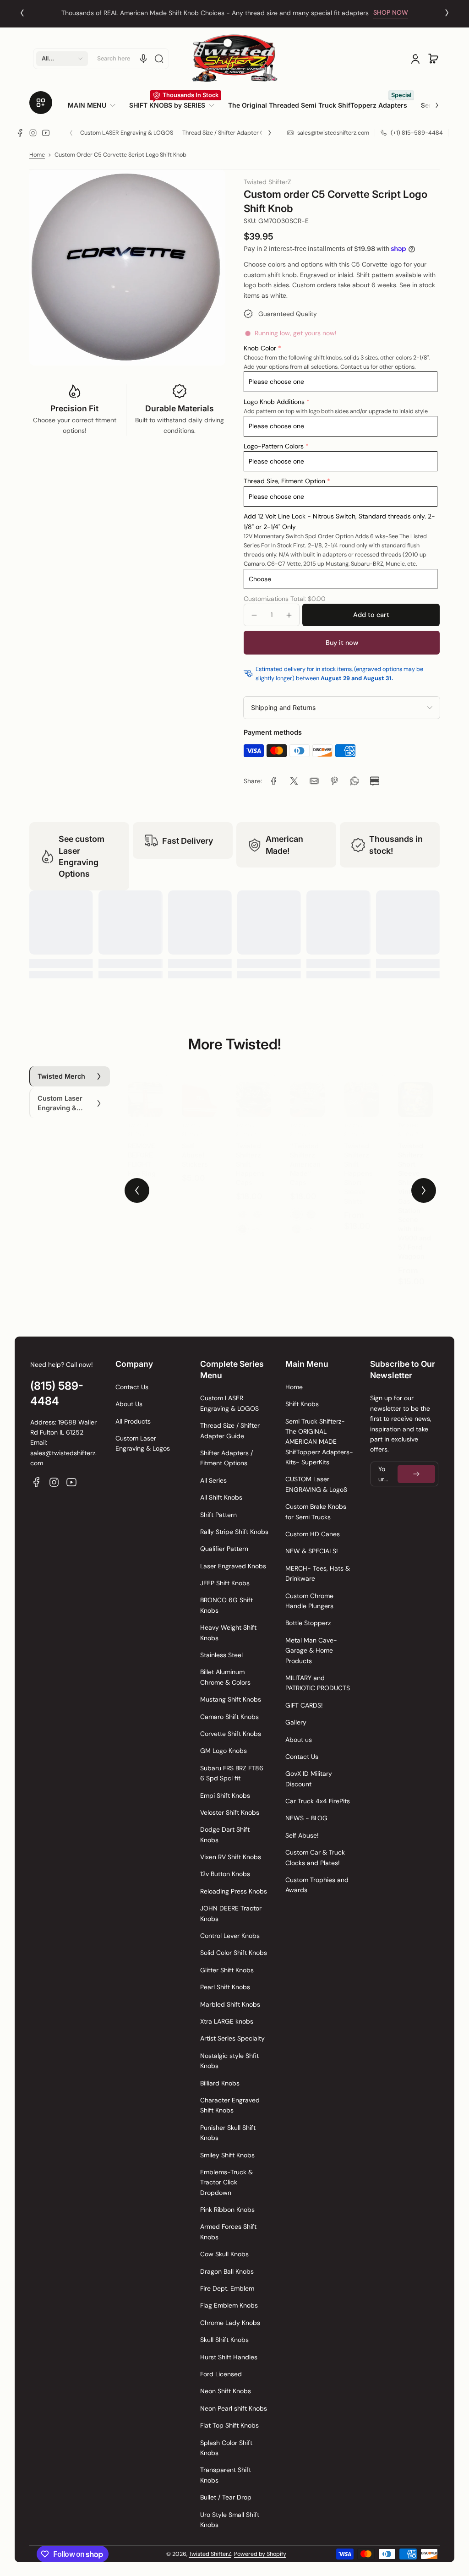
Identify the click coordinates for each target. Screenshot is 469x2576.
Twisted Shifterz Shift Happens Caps (250, 1155)
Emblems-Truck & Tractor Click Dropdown (226, 2182)
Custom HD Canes (313, 1534)
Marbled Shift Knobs (230, 2004)
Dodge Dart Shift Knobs (225, 1834)
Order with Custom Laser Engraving (221, 13)
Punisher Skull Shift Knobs (228, 2133)
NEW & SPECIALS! (312, 1551)
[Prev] (22, 13)
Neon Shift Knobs (226, 2391)
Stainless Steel (221, 1655)
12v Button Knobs (225, 1874)
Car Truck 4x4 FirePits (318, 1801)
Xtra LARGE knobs (227, 2021)
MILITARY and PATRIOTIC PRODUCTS (318, 1683)
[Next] (447, 13)
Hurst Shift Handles (229, 2357)
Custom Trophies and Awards (317, 1885)
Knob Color (260, 348)
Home (37, 155)
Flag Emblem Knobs (229, 2305)
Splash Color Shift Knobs (226, 2448)
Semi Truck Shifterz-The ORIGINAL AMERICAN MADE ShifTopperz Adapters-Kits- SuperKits (319, 1442)
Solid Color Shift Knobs (234, 1953)
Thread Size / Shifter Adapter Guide (229, 133)
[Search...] (159, 59)
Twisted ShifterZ (210, 2554)
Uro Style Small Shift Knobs (230, 2520)
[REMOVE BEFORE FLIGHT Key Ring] (145, 1091)
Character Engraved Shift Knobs (230, 2105)
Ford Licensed (221, 2374)
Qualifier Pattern (224, 1549)
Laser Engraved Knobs (233, 1566)
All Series (213, 1480)
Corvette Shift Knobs (231, 1734)
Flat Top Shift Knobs (229, 2425)
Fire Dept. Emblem (227, 2288)
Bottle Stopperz (308, 1623)
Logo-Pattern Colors (274, 446)
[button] (62, 59)
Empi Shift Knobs (225, 1796)
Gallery (296, 1722)
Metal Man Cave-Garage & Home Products (311, 1651)
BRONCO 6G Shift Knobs (226, 1605)
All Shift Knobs (221, 1497)
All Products (133, 1421)
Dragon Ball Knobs (227, 2271)
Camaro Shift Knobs (229, 1717)
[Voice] (143, 59)
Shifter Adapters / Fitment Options (226, 1458)
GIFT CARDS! (304, 1705)
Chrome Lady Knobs (230, 2323)
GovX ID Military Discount (309, 1779)
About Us (129, 1404)
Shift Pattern (218, 1515)
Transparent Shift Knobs (226, 2475)
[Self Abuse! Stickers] (199, 1091)
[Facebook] (20, 133)
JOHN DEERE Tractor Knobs (231, 1913)
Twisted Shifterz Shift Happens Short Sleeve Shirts (358, 1164)
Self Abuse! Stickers (195, 1146)
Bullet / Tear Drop (226, 2497)
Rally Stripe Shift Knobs (234, 1532)
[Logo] (234, 58)
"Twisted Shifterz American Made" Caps (305, 1155)
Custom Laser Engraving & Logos (143, 1443)
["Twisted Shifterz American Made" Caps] (307, 1091)
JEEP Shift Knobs (225, 1583)
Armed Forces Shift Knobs (228, 2232)
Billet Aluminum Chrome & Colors (225, 1677)
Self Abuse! (302, 1835)
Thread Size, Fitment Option (284, 481)
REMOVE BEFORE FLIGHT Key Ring (142, 1150)
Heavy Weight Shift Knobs (228, 1632)
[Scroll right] (431, 102)
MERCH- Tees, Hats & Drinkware (318, 1573)
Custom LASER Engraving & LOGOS (127, 133)
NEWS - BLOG (306, 1818)
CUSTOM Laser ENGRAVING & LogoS (316, 1484)
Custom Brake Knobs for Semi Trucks (316, 1512)
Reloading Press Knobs (234, 1891)
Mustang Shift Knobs (231, 1699)
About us (299, 1740)
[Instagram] (33, 133)
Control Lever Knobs (230, 1936)
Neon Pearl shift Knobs (234, 2408)
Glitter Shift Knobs (227, 1970)
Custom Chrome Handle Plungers (309, 1601)
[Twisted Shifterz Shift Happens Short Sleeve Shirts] (361, 1091)
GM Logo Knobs (224, 1751)
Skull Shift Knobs (224, 2340)
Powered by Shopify (260, 2554)
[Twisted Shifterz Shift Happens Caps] (253, 1091)
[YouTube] (46, 133)
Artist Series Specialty (232, 2038)
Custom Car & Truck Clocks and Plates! (315, 1857)
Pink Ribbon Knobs (227, 2210)
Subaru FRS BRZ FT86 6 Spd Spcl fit (232, 1773)
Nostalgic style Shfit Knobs (229, 2061)
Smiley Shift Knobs (227, 2155)
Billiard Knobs (220, 2083)
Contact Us (132, 1387)
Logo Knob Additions (274, 402)
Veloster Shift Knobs (230, 1812)
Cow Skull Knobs (224, 2254)
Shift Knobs (302, 1404)
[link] (95, 105)
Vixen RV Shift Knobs (231, 1857)
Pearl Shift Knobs (225, 1987)
